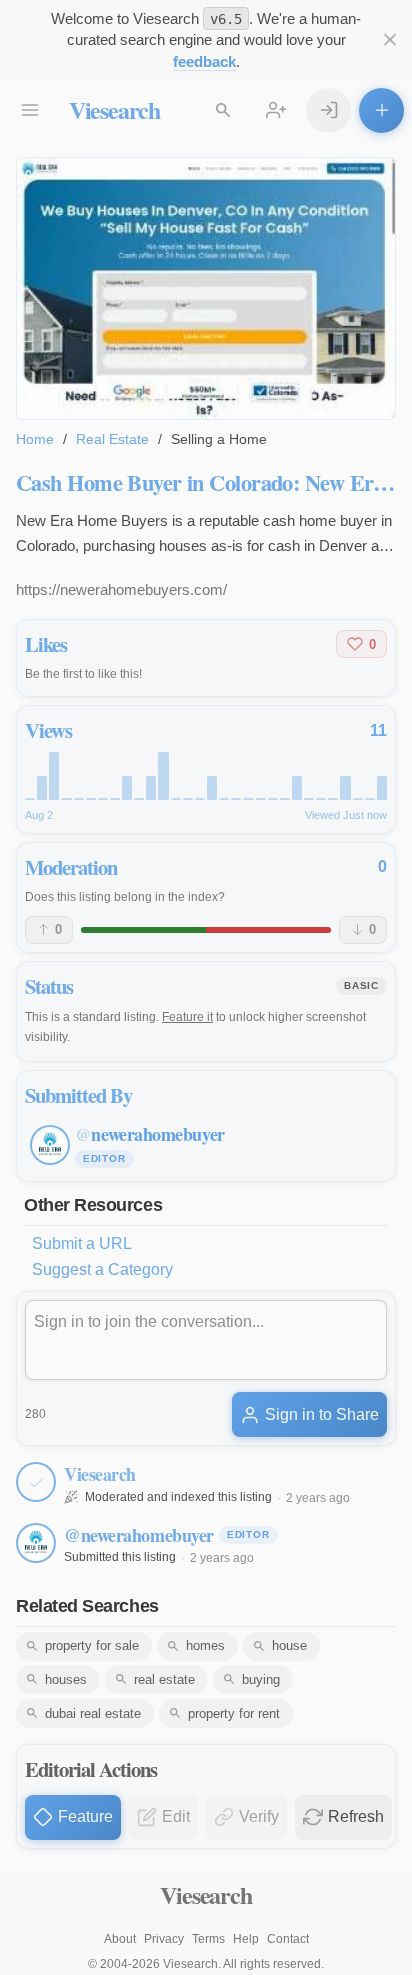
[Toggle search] (223, 110)
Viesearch (114, 109)
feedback (204, 61)
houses (66, 1679)
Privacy (164, 1939)
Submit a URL (82, 1243)
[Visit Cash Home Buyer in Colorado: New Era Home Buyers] (206, 288)
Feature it (187, 1017)
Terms (208, 1939)
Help (246, 1939)
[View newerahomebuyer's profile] (36, 1543)
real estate (164, 1679)
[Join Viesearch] (276, 110)
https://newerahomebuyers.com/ (121, 589)
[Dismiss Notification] (389, 40)
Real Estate (112, 439)
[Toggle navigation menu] (30, 110)
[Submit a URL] (381, 110)
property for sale (92, 1645)
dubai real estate (93, 1713)
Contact (288, 1939)
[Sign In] (328, 110)
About (120, 1939)
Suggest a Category (102, 1269)
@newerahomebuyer (139, 1535)
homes (205, 1645)
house (289, 1645)
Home (35, 439)
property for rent (234, 1713)
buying (261, 1679)
